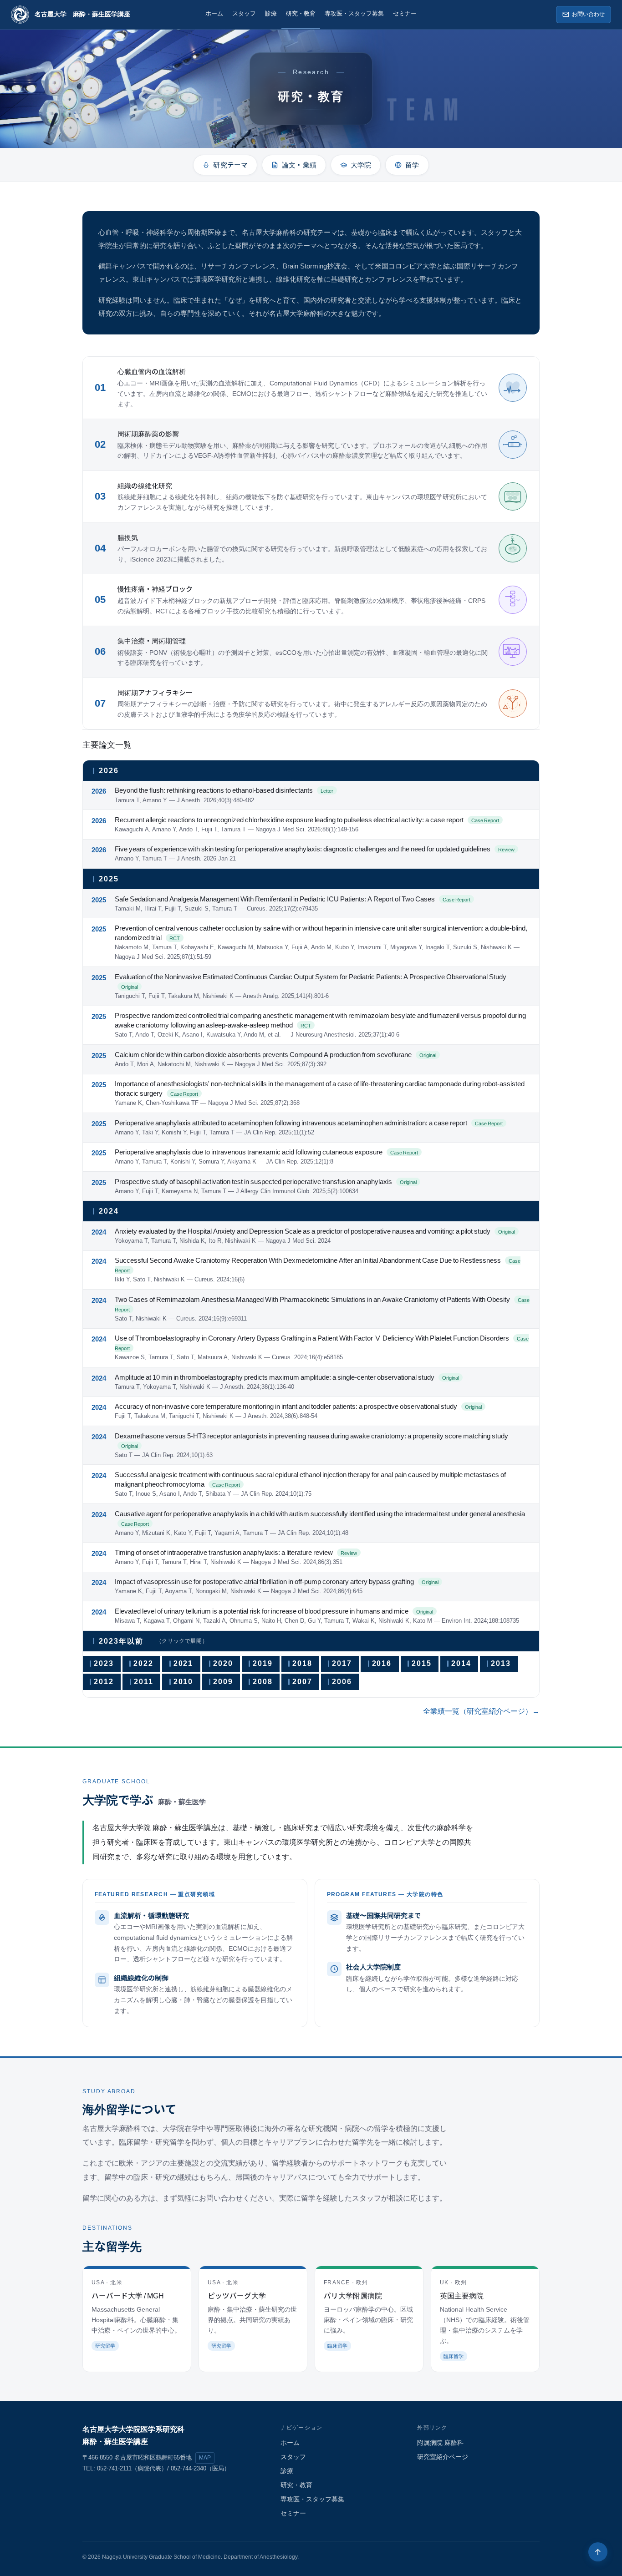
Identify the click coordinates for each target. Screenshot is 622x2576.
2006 (342, 1682)
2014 (461, 1663)
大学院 (361, 164)
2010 (184, 1682)
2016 (382, 1663)
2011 (144, 1682)
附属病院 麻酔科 (440, 2443)
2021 (184, 1663)
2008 (263, 1682)
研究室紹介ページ (443, 2457)
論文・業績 (299, 164)
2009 (223, 1682)
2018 (302, 1663)
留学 (412, 164)
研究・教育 (301, 14)
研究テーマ (230, 164)
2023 (104, 1663)
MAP (205, 2458)
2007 (302, 1682)
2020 (223, 1663)
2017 (342, 1663)
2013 (501, 1663)
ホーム (214, 14)
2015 (422, 1663)
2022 (143, 1663)
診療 (271, 14)
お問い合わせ (588, 14)
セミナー (405, 14)
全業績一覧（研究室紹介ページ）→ (481, 1711)
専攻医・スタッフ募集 (354, 14)
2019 (263, 1663)
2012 (104, 1682)
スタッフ (244, 14)
